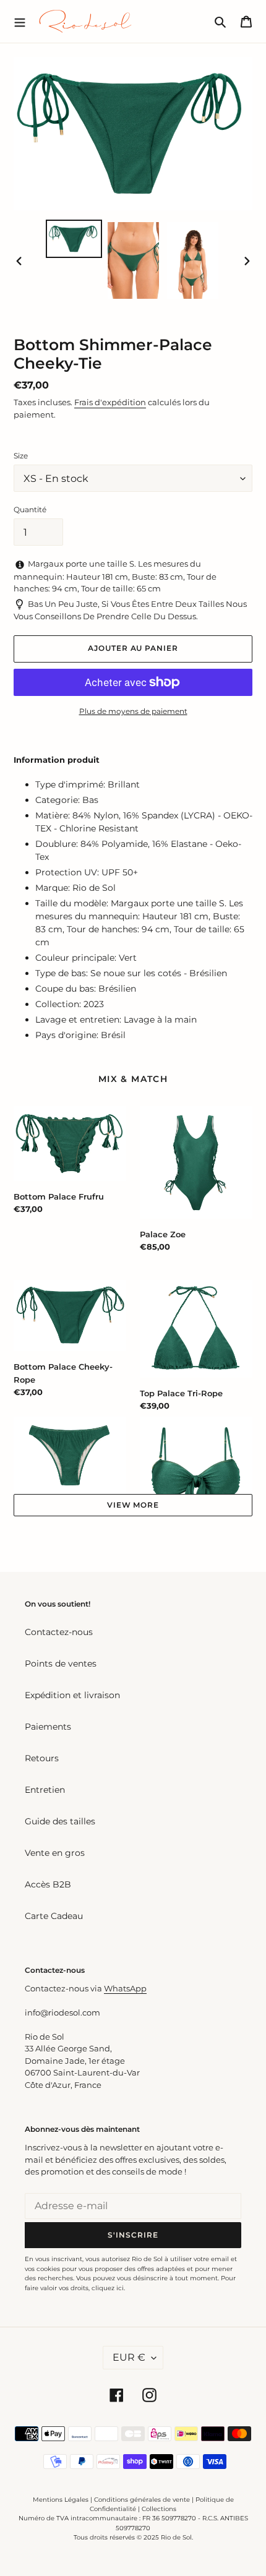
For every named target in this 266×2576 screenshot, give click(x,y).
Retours (42, 1758)
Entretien (45, 1790)
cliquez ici (108, 2288)
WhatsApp (125, 1988)
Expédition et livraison (72, 1695)
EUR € (129, 2357)
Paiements (48, 1727)
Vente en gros (55, 1853)
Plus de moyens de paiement (133, 711)
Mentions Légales (61, 2500)
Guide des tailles (60, 1821)
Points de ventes (61, 1664)
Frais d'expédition (110, 402)
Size (21, 456)
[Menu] (20, 21)
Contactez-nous (59, 1632)
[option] (74, 239)
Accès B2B (48, 1884)
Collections (159, 2509)
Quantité (30, 509)
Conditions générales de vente (142, 2500)
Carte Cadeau (54, 1916)
